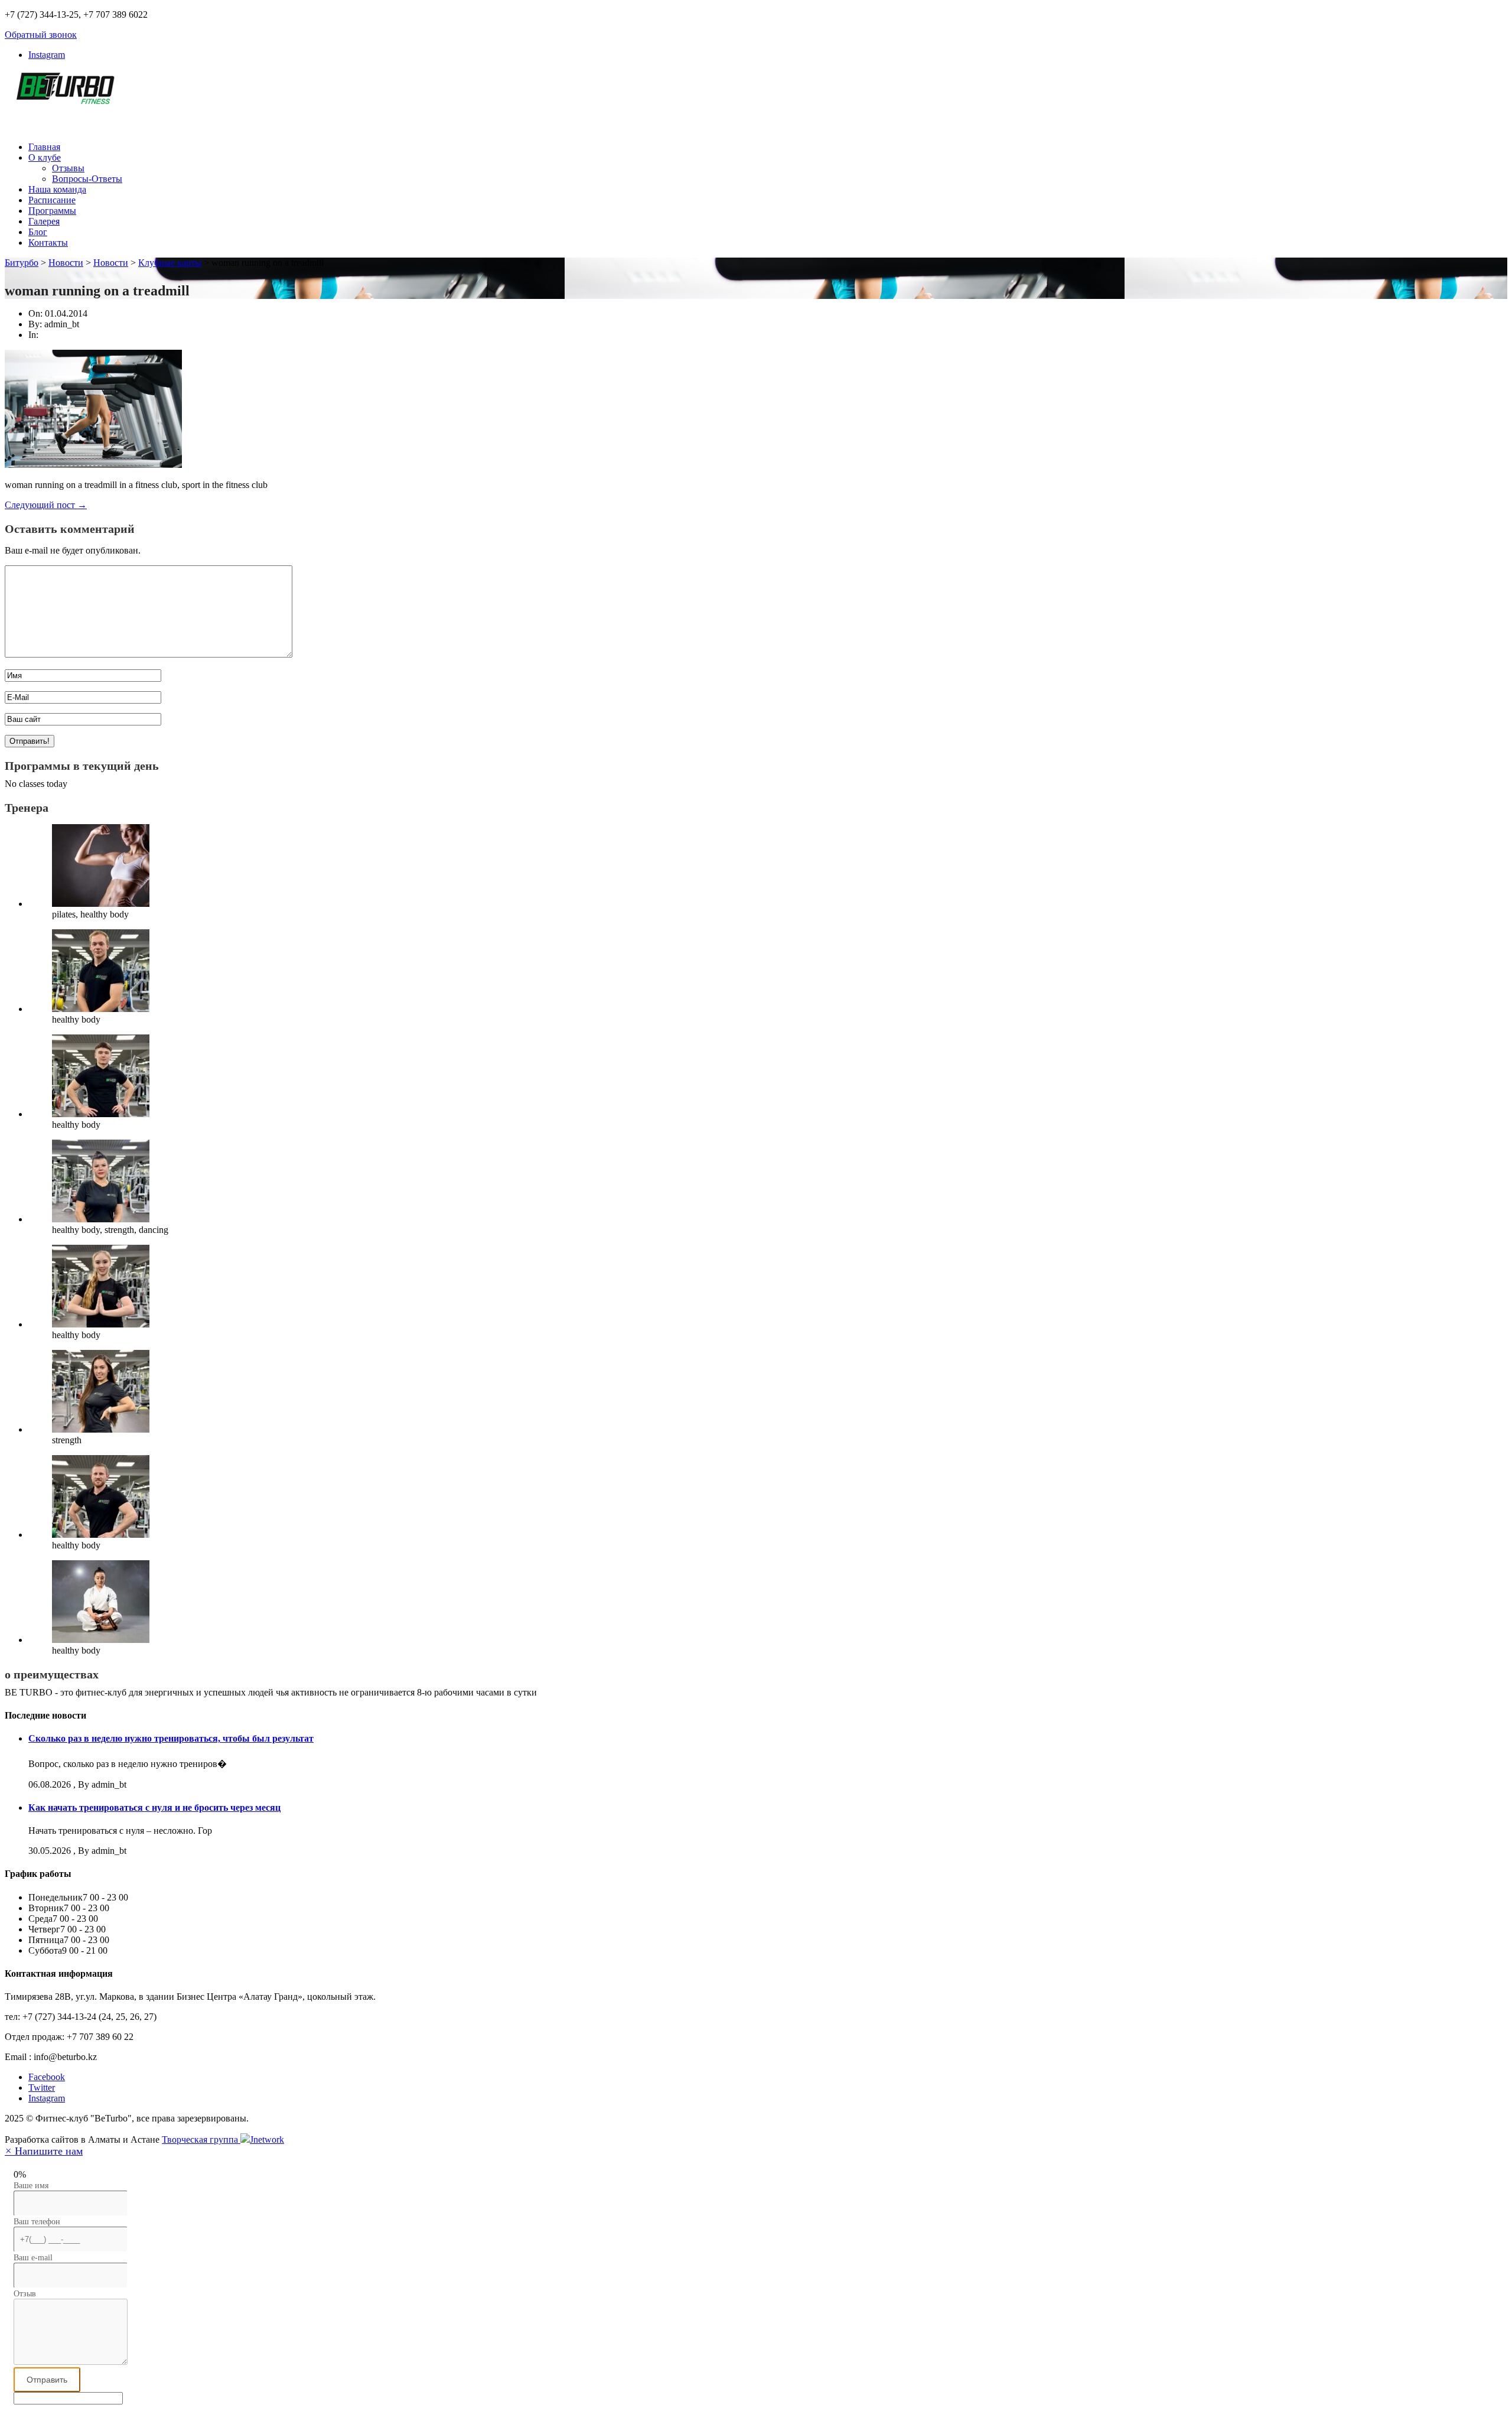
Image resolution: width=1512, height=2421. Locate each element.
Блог (38, 232)
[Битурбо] (64, 97)
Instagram (47, 55)
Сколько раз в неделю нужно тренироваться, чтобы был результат (171, 1738)
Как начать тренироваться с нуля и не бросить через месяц (154, 1807)
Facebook (47, 2077)
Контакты (48, 243)
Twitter (42, 2088)
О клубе (45, 157)
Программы (52, 211)
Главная (44, 147)
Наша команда (57, 189)
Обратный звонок (41, 35)
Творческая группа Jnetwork (223, 2139)
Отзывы (68, 168)
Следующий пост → (46, 505)
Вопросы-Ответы (87, 179)
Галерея (44, 221)
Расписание (52, 200)
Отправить (47, 2380)
